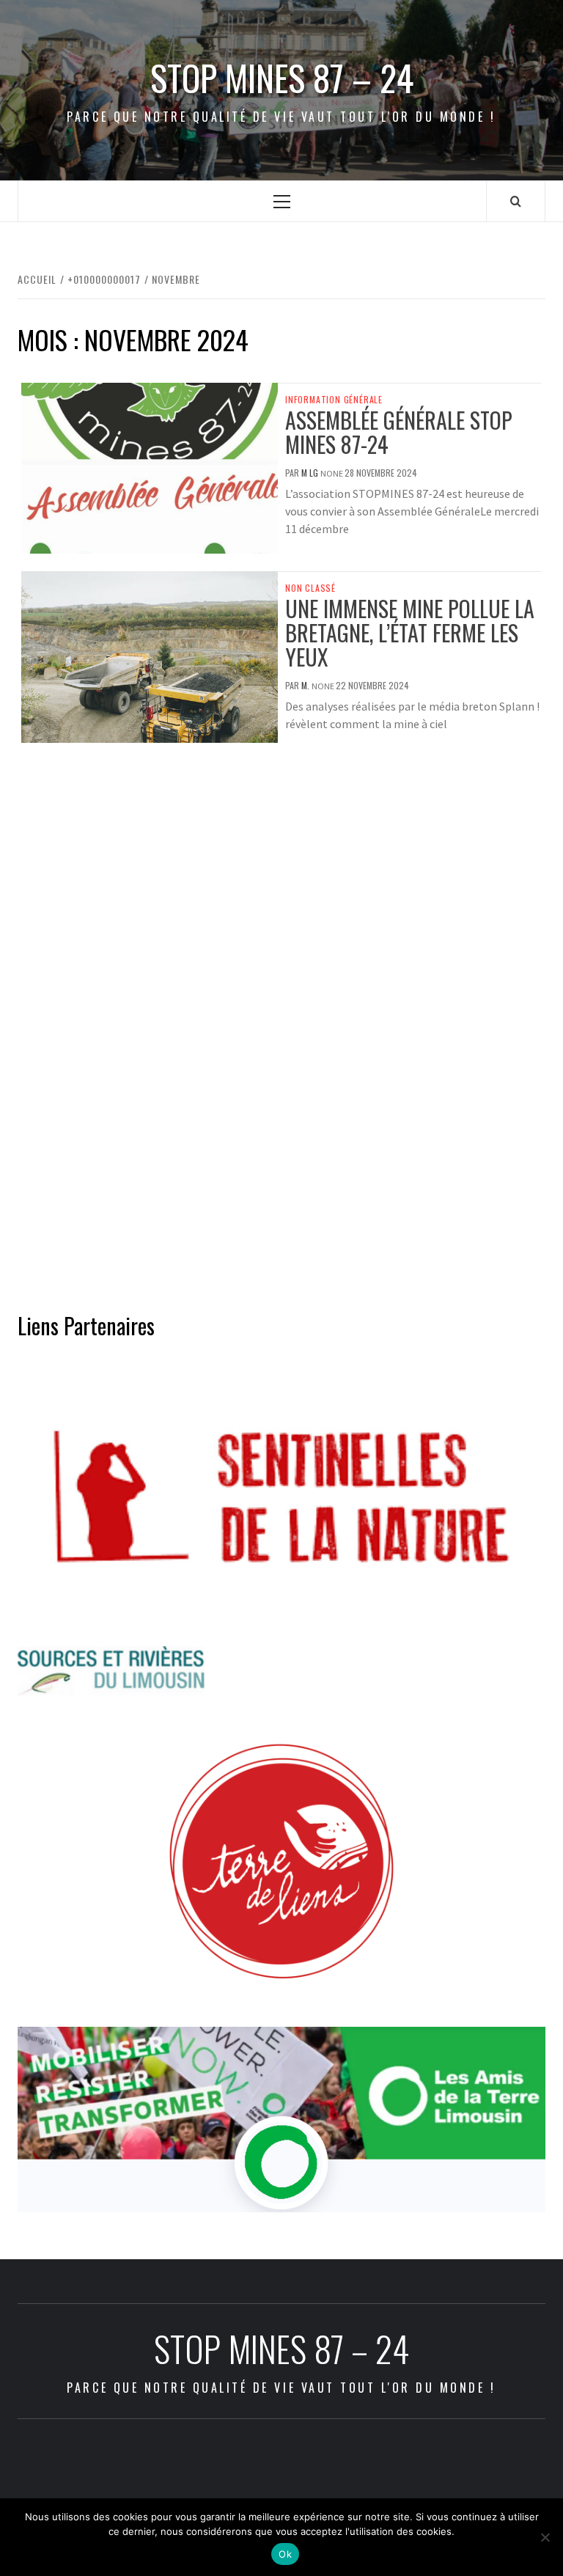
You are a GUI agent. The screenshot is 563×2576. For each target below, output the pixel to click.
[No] (545, 2537)
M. (306, 685)
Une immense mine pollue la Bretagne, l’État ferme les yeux (410, 632)
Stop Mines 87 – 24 (282, 78)
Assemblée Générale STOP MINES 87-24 (399, 432)
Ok (285, 2554)
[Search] (516, 201)
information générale (334, 400)
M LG (311, 473)
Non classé (310, 588)
